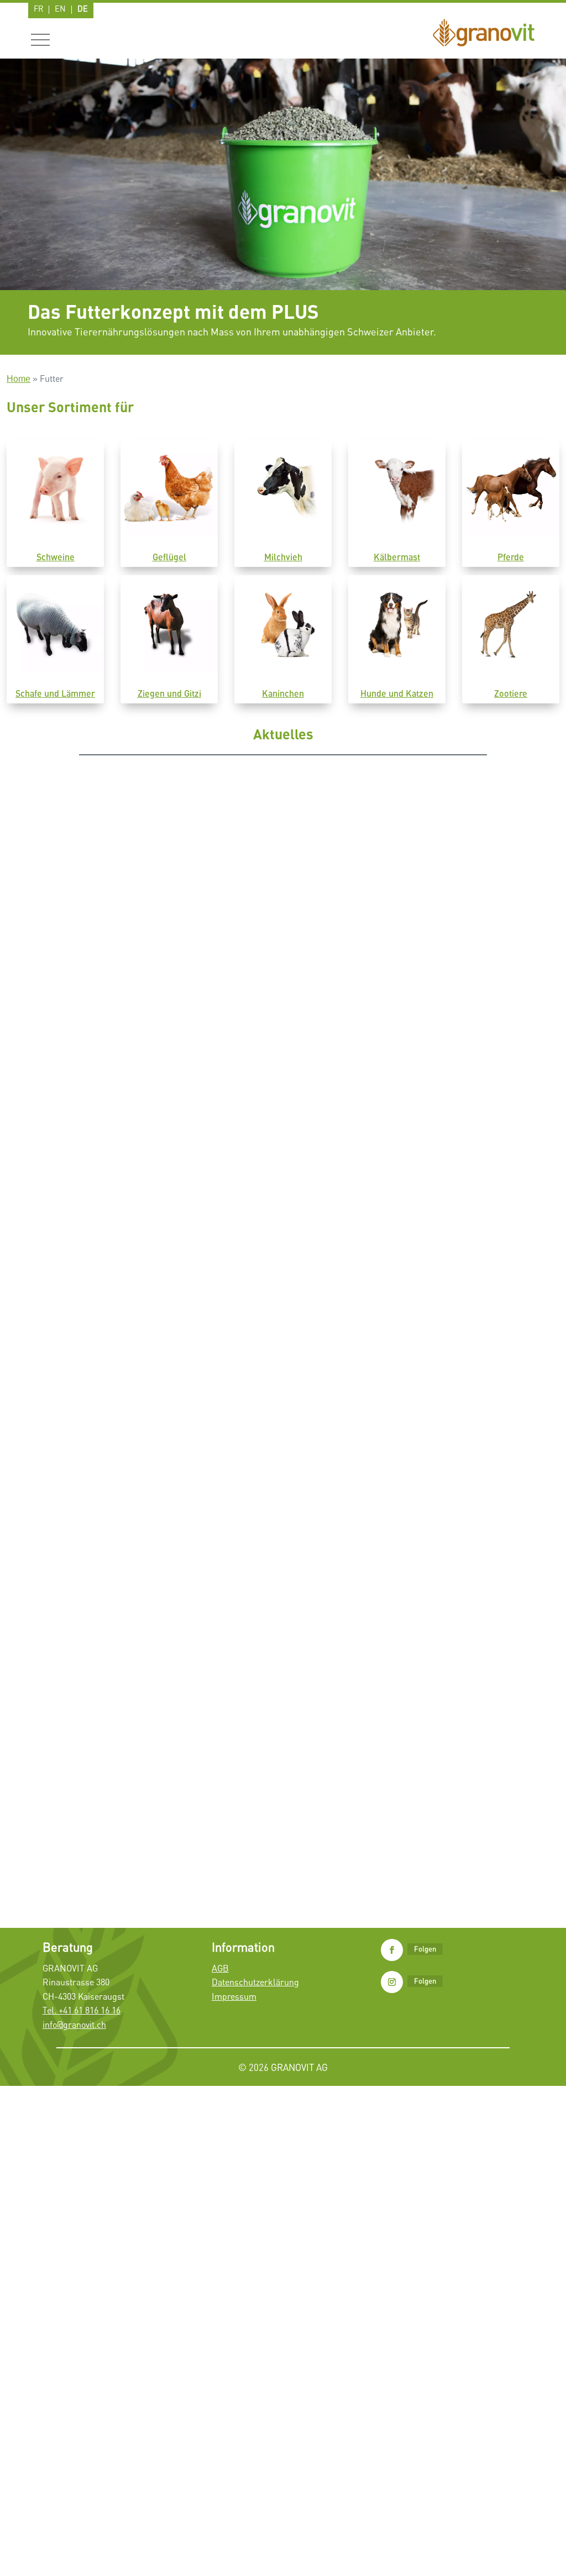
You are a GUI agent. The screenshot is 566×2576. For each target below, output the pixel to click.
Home (19, 379)
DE (83, 9)
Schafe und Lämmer (55, 693)
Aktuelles (104, 1092)
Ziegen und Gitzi (169, 693)
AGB (220, 1968)
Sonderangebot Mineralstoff (93, 1818)
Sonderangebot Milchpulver (92, 1436)
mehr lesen (58, 1119)
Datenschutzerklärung (255, 1982)
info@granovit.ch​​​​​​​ (74, 2025)
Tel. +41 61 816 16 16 (82, 2010)
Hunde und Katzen (397, 693)
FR (38, 9)
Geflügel (169, 557)
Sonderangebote (149, 1453)
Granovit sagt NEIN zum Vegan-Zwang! (114, 1074)
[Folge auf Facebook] (392, 1950)
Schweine (56, 557)
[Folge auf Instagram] (392, 1982)
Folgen (425, 1949)
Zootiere (511, 693)
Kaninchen (283, 693)
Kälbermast (397, 557)
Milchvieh (283, 557)
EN (60, 9)
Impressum (234, 1996)
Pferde (511, 557)
